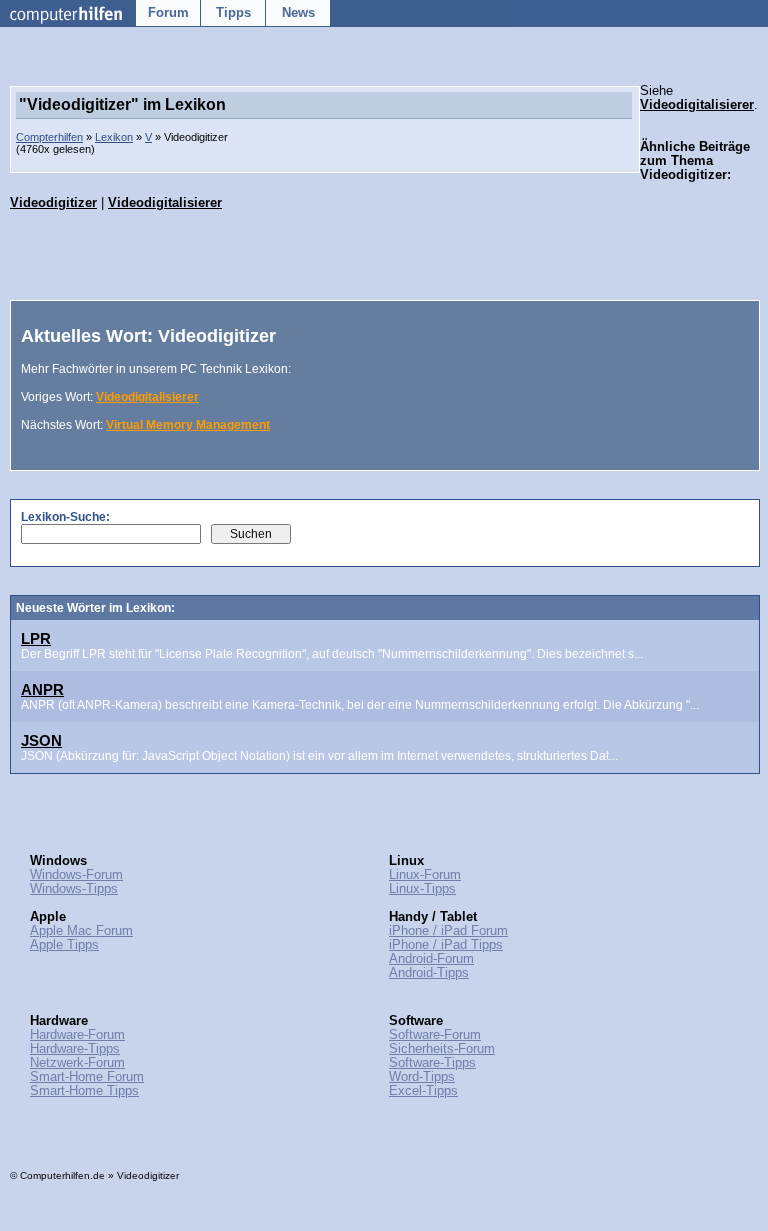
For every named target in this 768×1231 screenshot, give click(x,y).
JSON (41, 740)
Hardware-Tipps (75, 1049)
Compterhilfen (49, 137)
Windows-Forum (76, 875)
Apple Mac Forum (81, 931)
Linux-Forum (425, 875)
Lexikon (114, 137)
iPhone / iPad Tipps (446, 945)
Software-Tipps (432, 1063)
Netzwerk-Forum (77, 1063)
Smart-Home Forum (87, 1077)
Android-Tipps (429, 973)
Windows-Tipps (74, 889)
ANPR (42, 689)
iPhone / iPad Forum (448, 931)
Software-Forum (435, 1035)
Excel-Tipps (423, 1091)
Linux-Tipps (422, 889)
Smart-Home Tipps (84, 1091)
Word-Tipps (422, 1077)
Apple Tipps (64, 945)
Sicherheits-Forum (442, 1049)
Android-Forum (431, 959)
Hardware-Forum (77, 1035)
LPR (36, 638)
